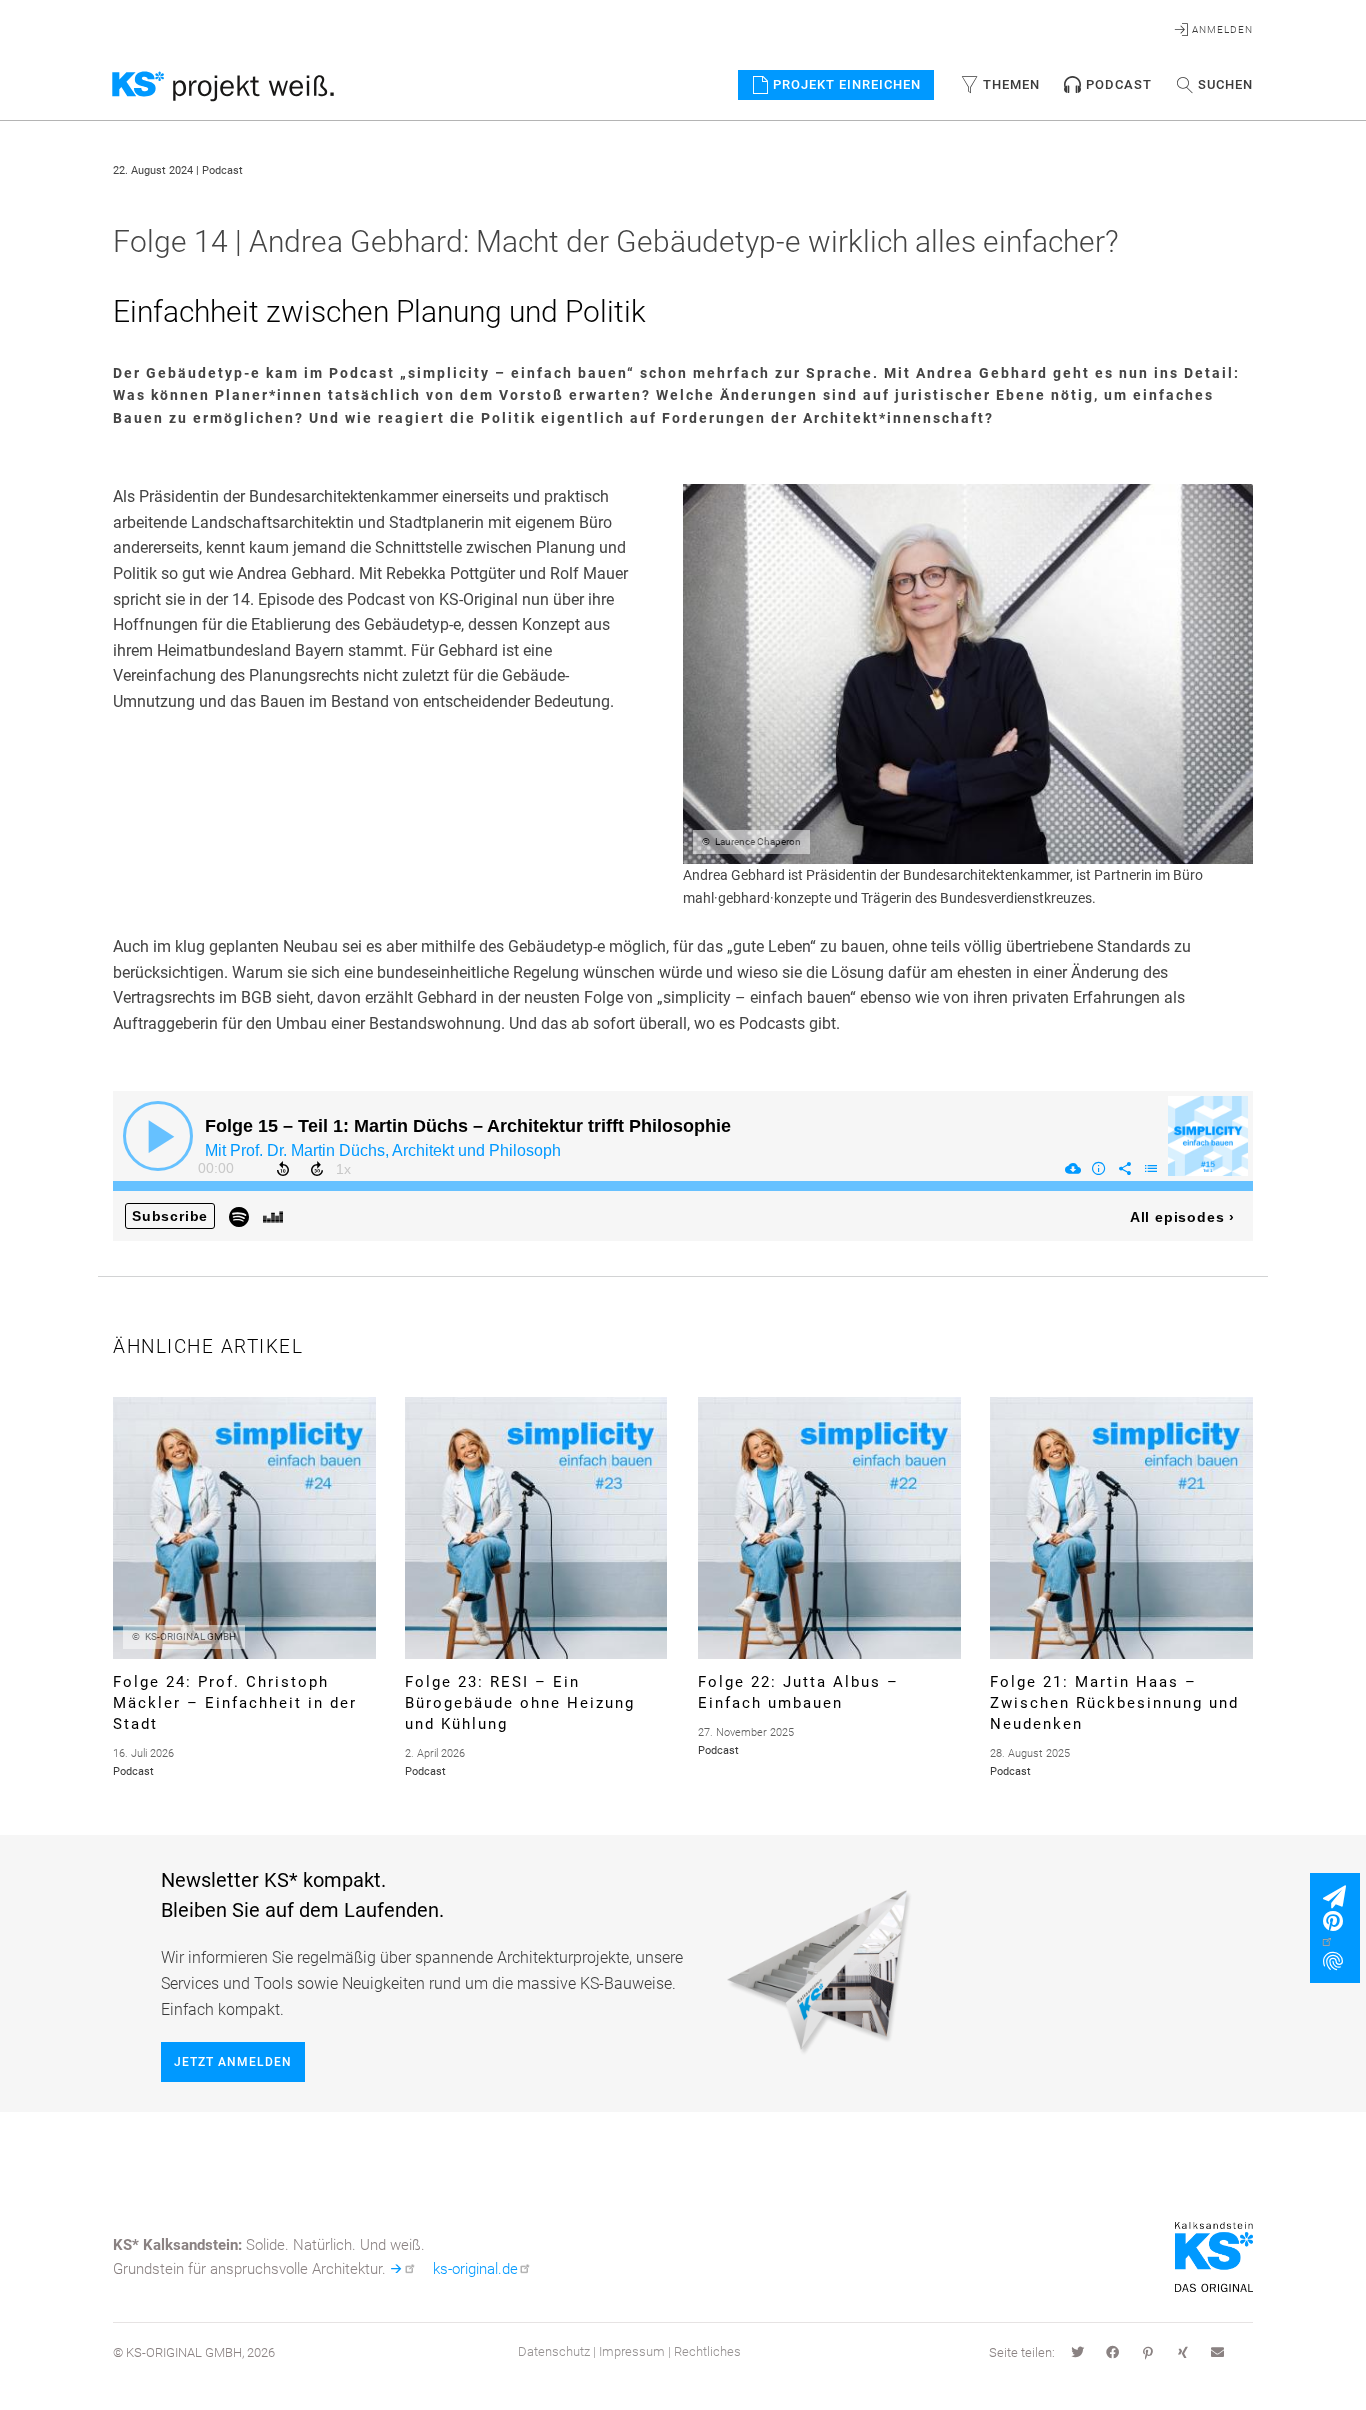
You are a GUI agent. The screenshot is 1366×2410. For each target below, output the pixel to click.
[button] (1077, 2354)
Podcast (1119, 84)
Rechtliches (707, 2351)
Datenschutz (554, 2351)
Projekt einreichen (847, 84)
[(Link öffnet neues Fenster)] (1340, 1930)
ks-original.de (475, 2269)
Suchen (1225, 84)
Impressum (632, 2351)
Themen (1011, 84)
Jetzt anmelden (233, 2062)
